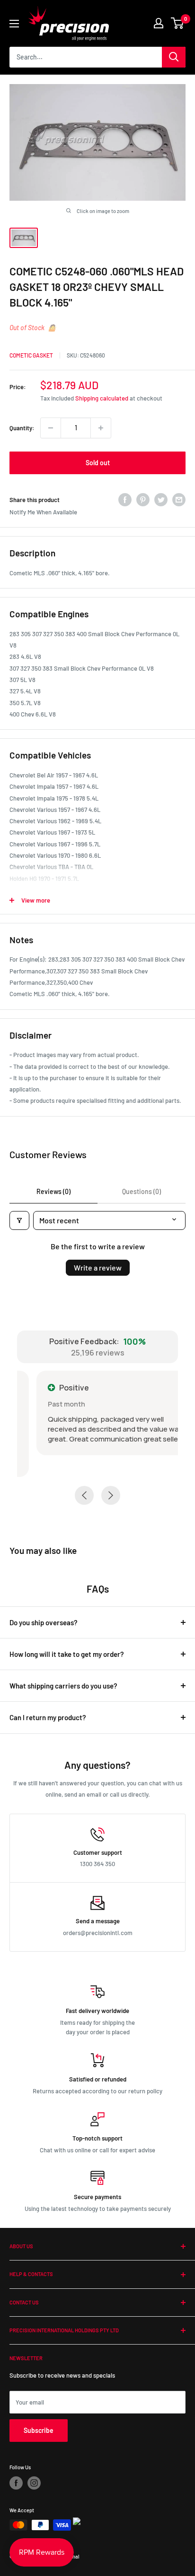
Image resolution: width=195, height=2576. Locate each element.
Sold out (98, 463)
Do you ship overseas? (44, 1622)
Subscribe (39, 2430)
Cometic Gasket (31, 355)
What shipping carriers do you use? (63, 1686)
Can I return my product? (48, 1717)
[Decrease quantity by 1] (51, 428)
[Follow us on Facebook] (16, 2483)
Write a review (98, 1267)
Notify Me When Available (43, 512)
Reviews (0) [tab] (53, 1191)
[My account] (159, 23)
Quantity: (22, 428)
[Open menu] (14, 24)
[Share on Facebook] (125, 500)
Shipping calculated (102, 398)
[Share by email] (179, 500)
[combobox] (86, 57)
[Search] (174, 57)
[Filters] (19, 1220)
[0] (178, 23)
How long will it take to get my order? (67, 1654)
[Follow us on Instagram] (34, 2483)
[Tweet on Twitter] (161, 500)
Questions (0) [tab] (142, 1191)
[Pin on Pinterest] (143, 500)
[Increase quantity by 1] (101, 428)
